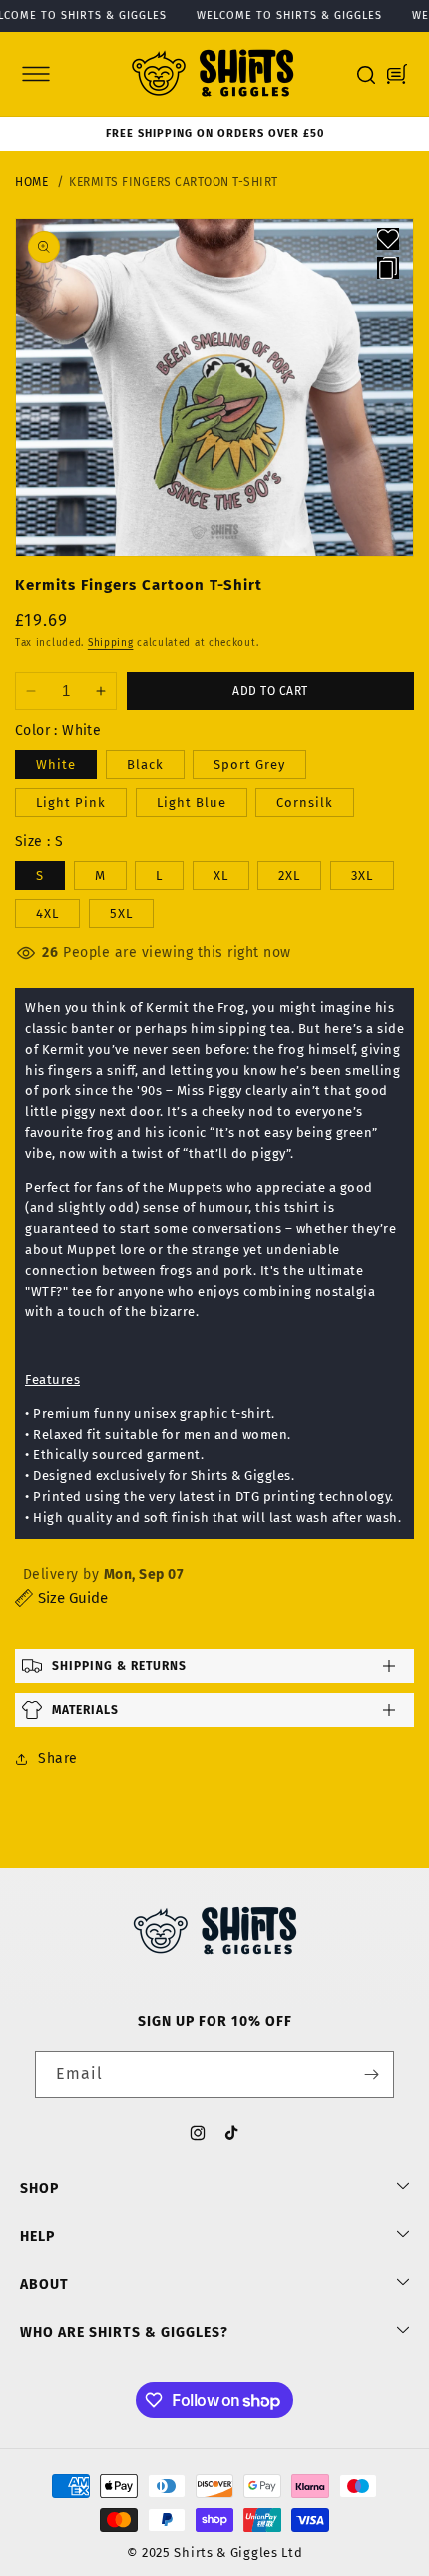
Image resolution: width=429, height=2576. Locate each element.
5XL (121, 913)
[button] (36, 74)
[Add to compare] (388, 268)
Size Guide (73, 1598)
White (56, 764)
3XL (362, 875)
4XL (47, 913)
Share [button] (58, 1759)
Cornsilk (305, 802)
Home (31, 182)
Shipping (111, 643)
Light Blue (192, 802)
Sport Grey (249, 764)
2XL (289, 875)
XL (221, 875)
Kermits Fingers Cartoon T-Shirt (174, 182)
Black (145, 764)
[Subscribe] (371, 2074)
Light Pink (71, 802)
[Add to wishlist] (388, 239)
